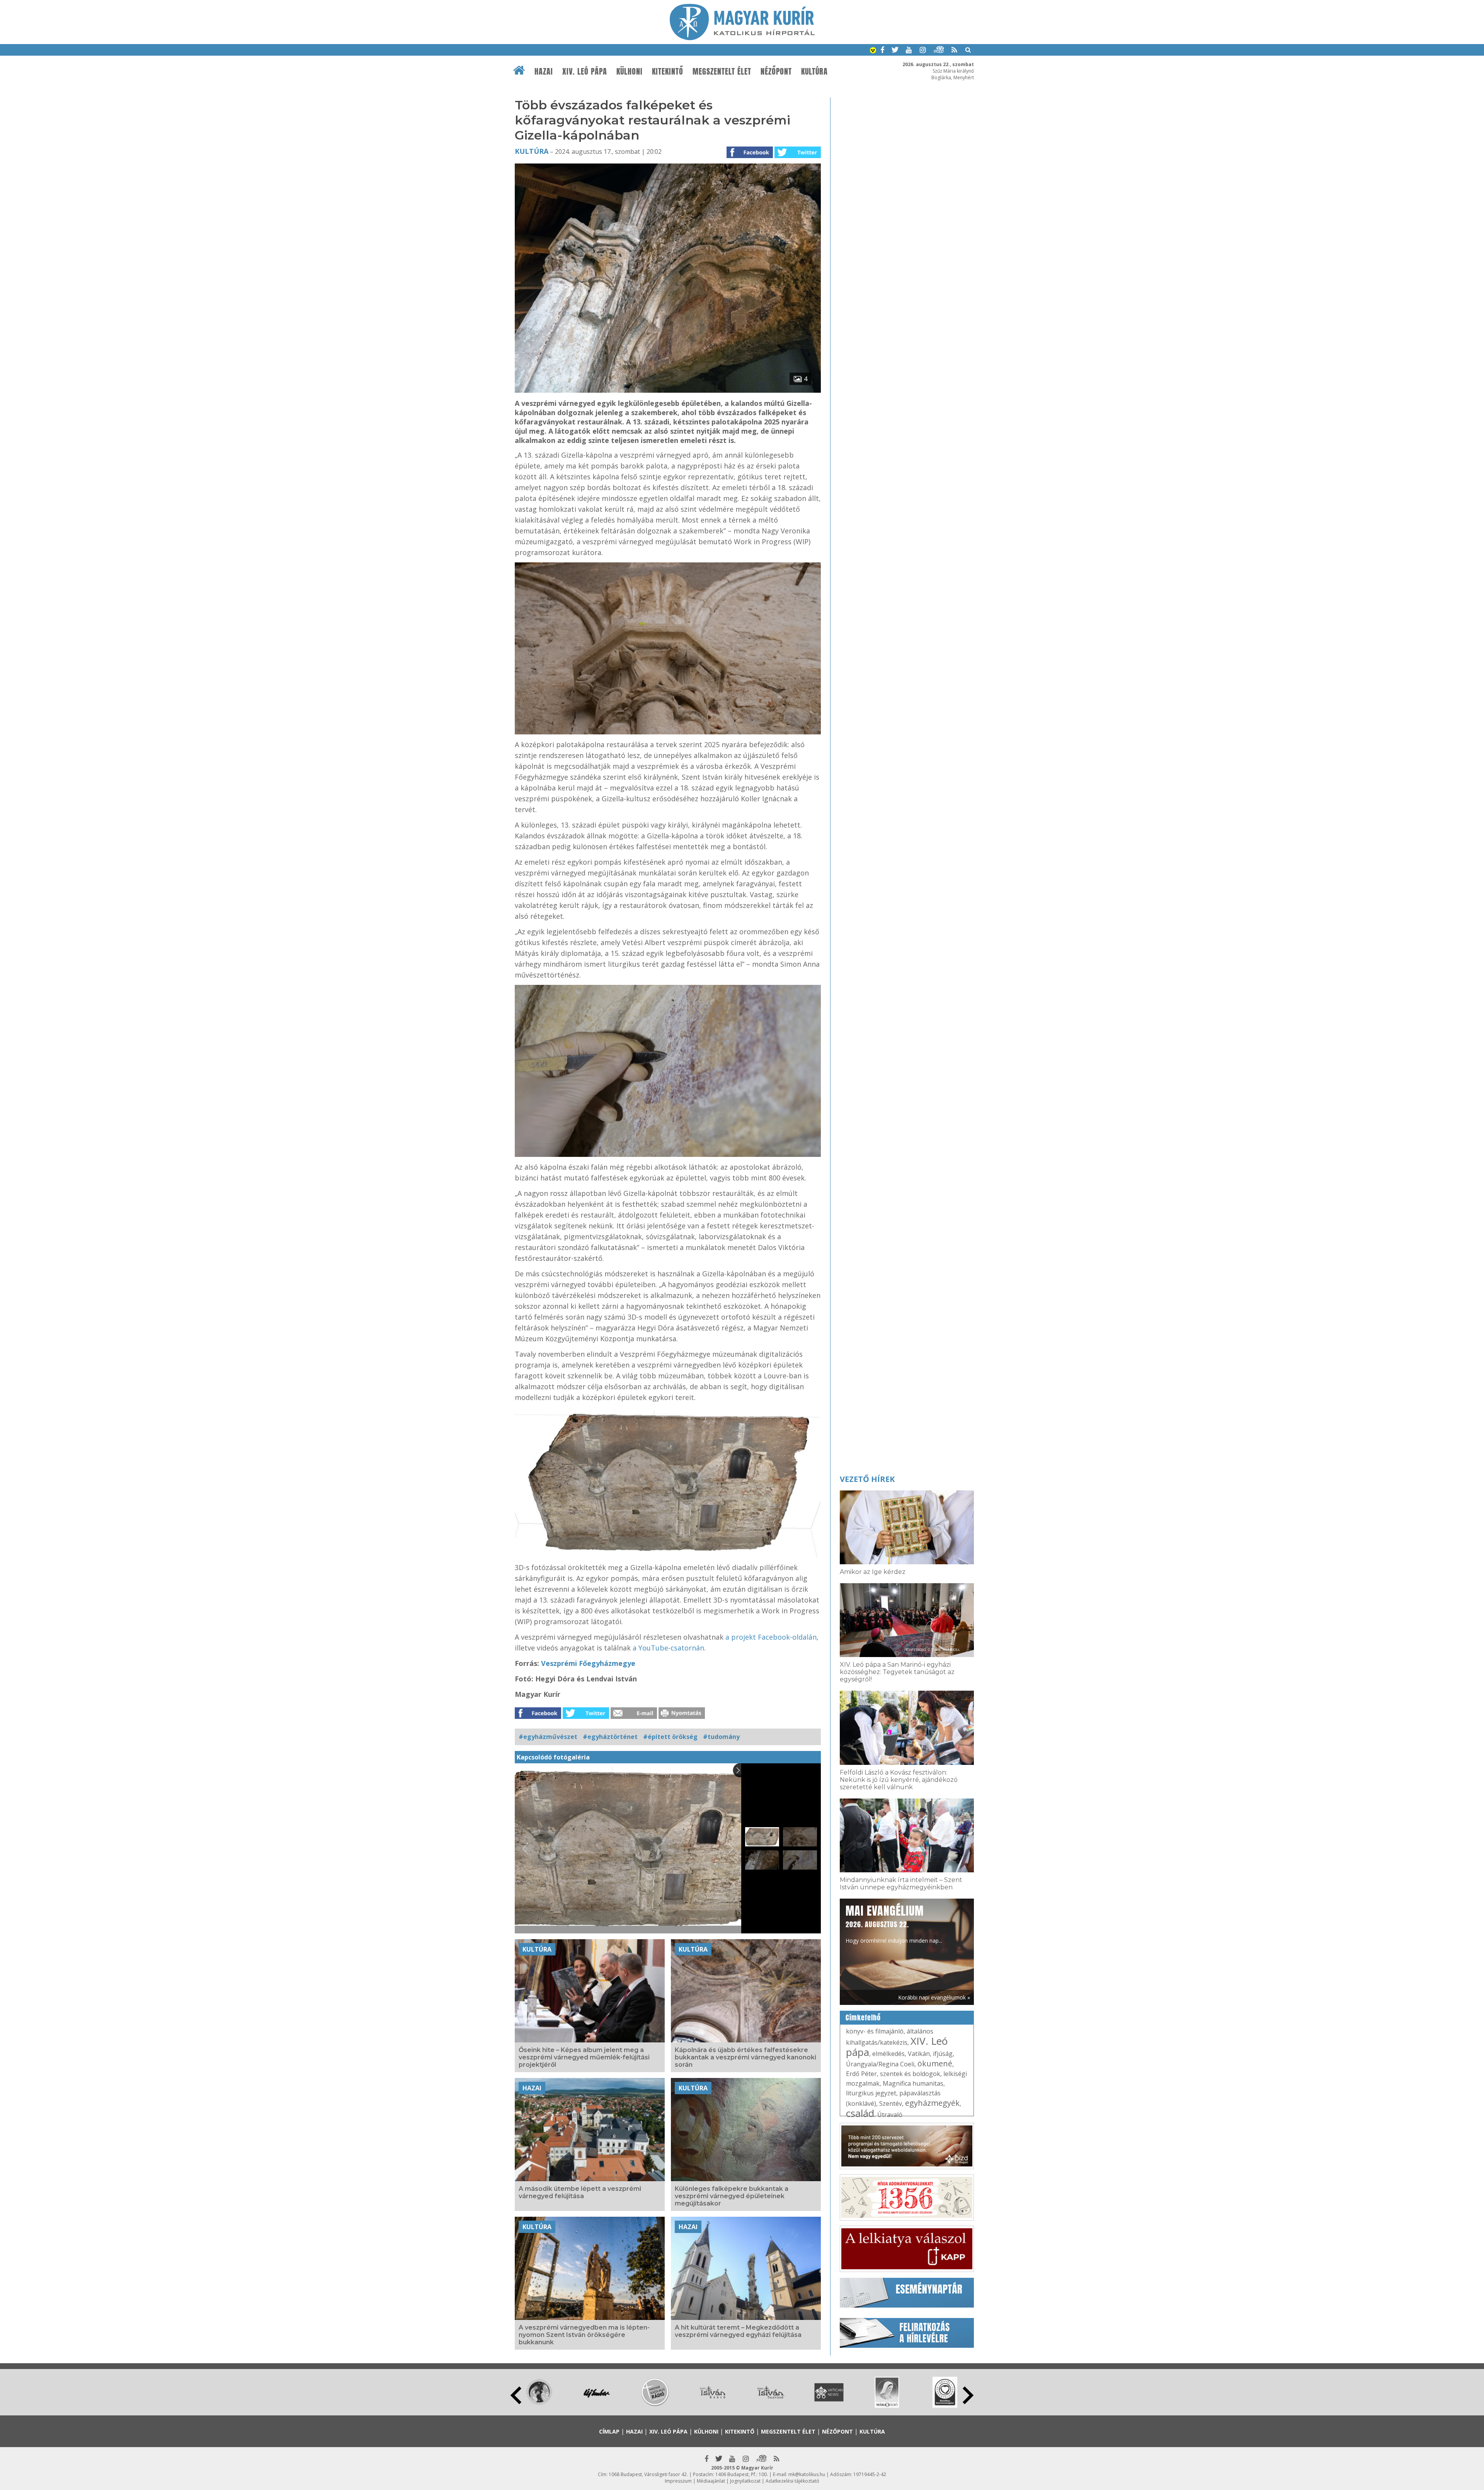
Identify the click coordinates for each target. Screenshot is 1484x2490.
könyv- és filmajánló (875, 2031)
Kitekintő (668, 72)
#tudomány (721, 1737)
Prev (516, 2395)
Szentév (891, 2103)
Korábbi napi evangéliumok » (934, 1997)
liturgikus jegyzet (871, 2093)
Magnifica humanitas (913, 2083)
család (860, 2113)
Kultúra (814, 72)
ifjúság (943, 2054)
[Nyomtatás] (682, 1717)
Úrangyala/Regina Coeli (880, 2064)
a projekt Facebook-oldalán (771, 1637)
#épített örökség (670, 1737)
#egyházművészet (548, 1737)
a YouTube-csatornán (668, 1648)
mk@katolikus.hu (807, 2474)
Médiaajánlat (711, 2481)
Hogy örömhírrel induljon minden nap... (894, 1923)
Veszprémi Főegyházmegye (588, 1663)
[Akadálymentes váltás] (873, 51)
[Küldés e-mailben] (634, 1717)
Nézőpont (776, 72)
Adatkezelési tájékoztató (792, 2481)
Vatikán (919, 2054)
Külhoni (630, 72)
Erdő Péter (861, 2074)
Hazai (544, 72)
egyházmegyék (932, 2103)
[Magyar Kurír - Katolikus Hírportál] (742, 38)
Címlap (609, 2431)
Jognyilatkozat (745, 2481)
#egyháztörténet (610, 1737)
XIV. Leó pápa (585, 72)
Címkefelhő (863, 2018)
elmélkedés (888, 2054)
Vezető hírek (867, 1479)
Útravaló (890, 2115)
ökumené (935, 2063)
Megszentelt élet (722, 72)
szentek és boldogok (910, 2074)
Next (968, 2395)
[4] (668, 390)
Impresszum (678, 2481)
